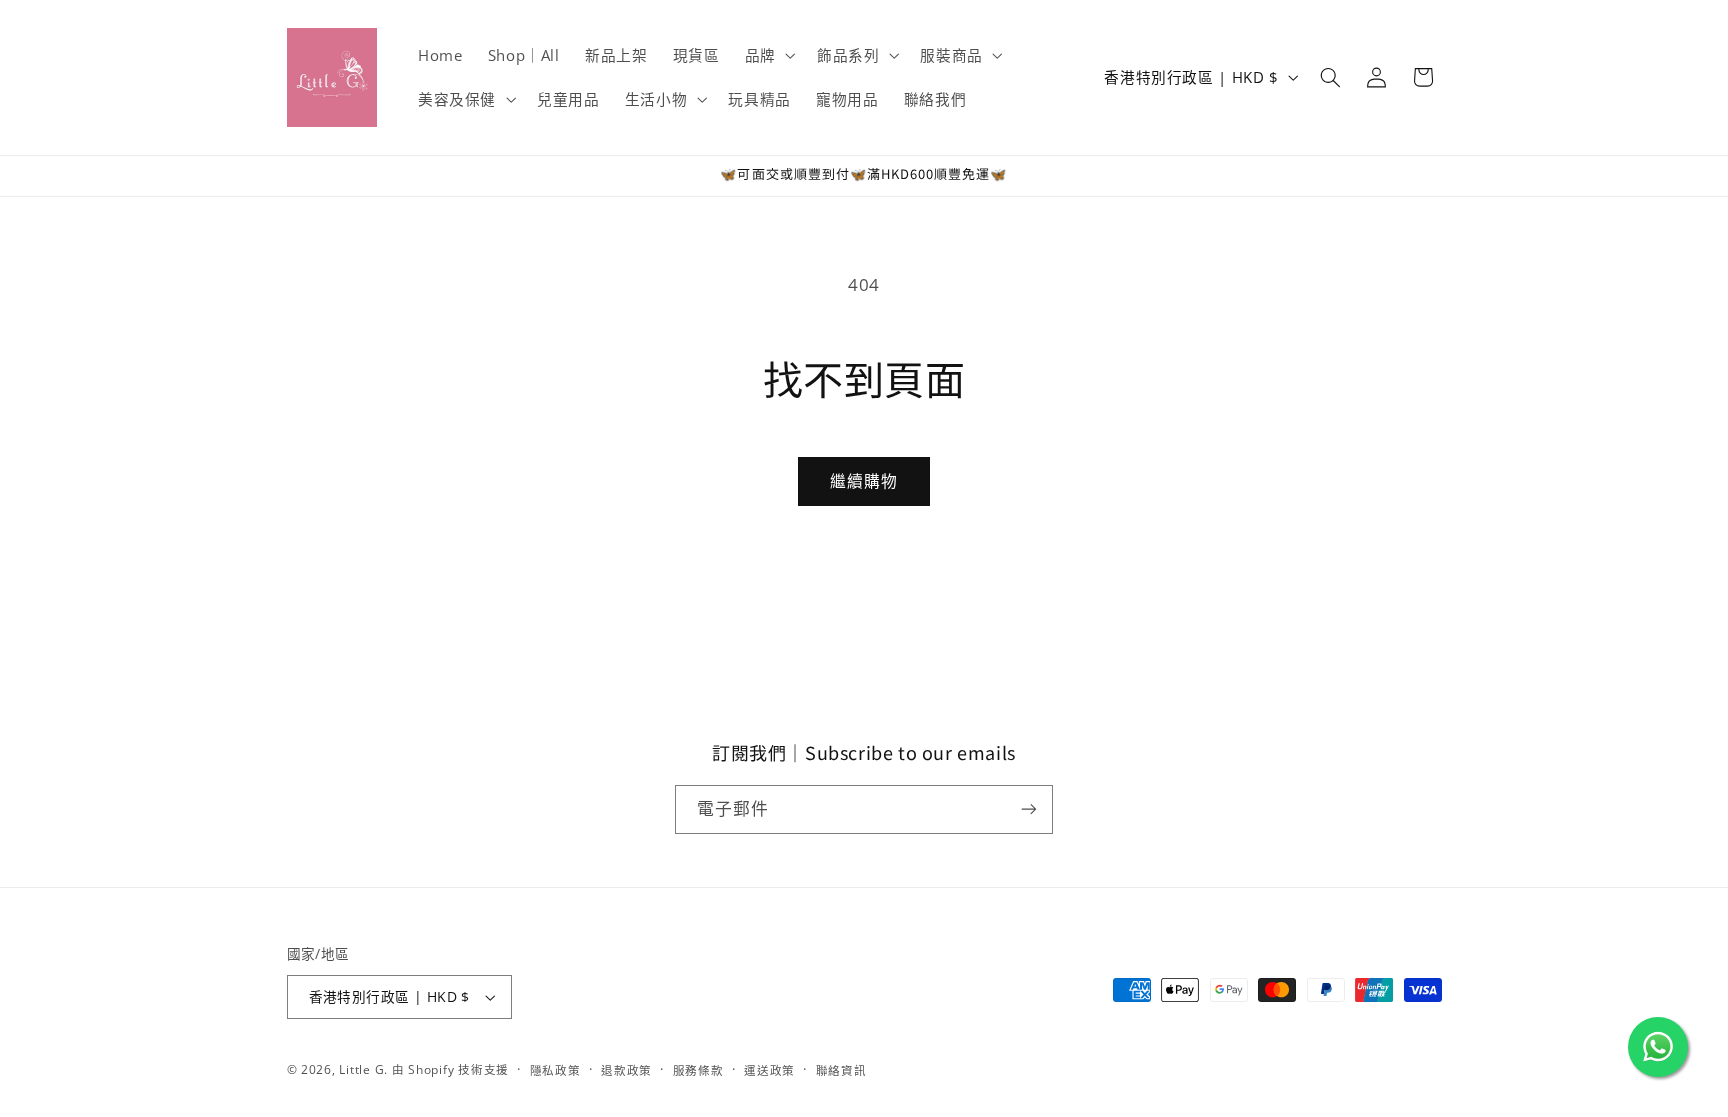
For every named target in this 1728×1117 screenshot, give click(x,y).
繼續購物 (864, 481)
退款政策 (626, 1070)
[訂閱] (1029, 809)
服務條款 (698, 1070)
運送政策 (769, 1070)
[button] (768, 55)
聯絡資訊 (841, 1070)
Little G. (363, 1069)
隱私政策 (555, 1070)
